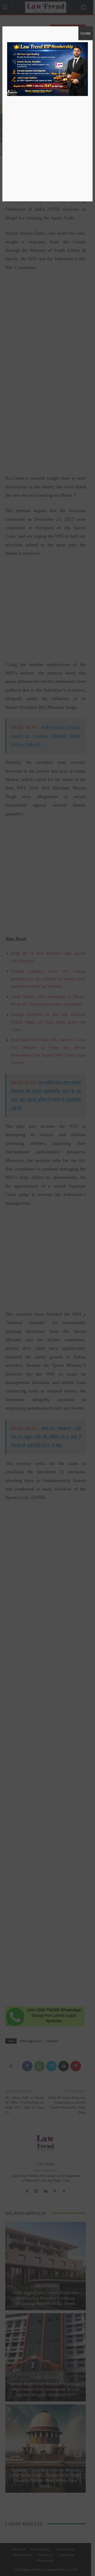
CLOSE (85, 33)
